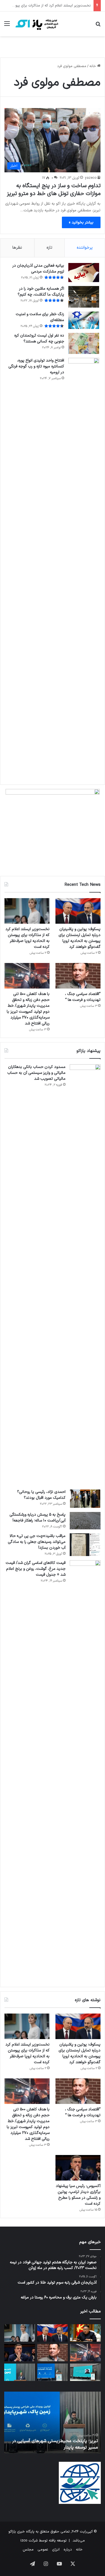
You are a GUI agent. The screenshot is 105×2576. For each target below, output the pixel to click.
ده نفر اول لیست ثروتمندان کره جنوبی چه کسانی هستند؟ (39, 338)
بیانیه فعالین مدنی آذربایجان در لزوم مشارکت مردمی (38, 269)
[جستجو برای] (98, 26)
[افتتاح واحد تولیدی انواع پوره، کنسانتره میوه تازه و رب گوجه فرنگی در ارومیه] (84, 568)
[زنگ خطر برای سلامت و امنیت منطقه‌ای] (84, 320)
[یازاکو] (36, 24)
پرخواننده (85, 248)
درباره (68, 2550)
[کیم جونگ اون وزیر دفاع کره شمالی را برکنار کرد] (85, 2333)
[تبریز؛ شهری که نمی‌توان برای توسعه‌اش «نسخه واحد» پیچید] (20, 2372)
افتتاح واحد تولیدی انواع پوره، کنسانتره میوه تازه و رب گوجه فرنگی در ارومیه (36, 366)
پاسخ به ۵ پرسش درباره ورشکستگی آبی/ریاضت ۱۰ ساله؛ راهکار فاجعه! (38, 1518)
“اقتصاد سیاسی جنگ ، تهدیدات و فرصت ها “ (57, 6)
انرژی (56, 2550)
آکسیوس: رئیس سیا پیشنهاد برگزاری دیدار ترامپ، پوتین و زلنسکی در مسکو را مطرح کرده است (78, 2195)
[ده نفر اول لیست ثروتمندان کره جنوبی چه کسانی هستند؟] (84, 343)
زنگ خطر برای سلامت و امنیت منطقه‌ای (40, 317)
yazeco (91, 178)
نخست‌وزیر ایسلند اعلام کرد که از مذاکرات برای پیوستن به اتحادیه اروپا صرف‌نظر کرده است (27, 938)
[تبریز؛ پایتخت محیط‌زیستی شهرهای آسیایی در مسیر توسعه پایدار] (53, 2372)
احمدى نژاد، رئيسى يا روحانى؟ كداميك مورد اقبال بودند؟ (41, 1495)
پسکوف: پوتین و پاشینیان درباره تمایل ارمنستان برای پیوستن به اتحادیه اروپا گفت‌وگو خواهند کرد (80, 938)
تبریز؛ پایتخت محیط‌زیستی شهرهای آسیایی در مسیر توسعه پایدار (55, 2444)
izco (24, 2541)
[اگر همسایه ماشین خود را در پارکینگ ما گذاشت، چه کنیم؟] (84, 297)
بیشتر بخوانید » (81, 222)
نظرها (17, 248)
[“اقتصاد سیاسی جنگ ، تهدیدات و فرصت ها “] (78, 976)
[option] (53, 2422)
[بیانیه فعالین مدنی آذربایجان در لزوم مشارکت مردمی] (84, 273)
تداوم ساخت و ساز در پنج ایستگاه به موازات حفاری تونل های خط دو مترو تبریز (54, 190)
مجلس (28, 2550)
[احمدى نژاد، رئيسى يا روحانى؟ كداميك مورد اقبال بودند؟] (85, 1499)
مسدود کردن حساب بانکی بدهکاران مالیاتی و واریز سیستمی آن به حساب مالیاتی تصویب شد (36, 1073)
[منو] (7, 26)
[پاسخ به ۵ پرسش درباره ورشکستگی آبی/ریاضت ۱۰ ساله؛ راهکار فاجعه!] (85, 1521)
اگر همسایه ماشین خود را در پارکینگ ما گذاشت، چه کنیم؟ (41, 292)
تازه (49, 248)
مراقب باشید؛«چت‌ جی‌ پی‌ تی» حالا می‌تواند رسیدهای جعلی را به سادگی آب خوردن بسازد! (37, 1542)
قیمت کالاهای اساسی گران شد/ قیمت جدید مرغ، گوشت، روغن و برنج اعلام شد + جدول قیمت (36, 1569)
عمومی (43, 2550)
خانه (93, 66)
